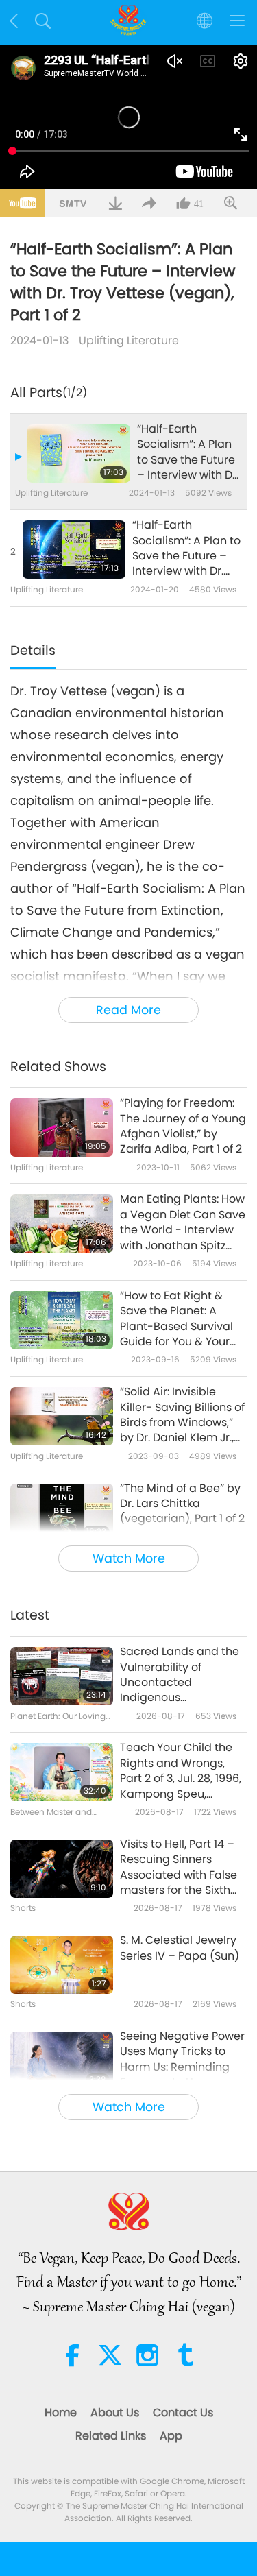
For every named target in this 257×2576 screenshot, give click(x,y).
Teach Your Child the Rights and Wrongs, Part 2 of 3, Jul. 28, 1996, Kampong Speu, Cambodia (181, 1771)
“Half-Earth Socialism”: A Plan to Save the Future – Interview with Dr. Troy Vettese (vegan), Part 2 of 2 (186, 549)
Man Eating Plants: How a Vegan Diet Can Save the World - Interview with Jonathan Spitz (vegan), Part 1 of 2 (183, 1223)
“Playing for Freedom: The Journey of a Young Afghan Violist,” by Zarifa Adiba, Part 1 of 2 (183, 1126)
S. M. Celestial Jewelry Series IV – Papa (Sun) (180, 1948)
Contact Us (183, 2412)
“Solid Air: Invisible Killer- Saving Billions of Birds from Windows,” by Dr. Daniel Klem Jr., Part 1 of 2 (182, 1415)
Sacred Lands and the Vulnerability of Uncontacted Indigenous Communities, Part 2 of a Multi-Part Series (181, 1675)
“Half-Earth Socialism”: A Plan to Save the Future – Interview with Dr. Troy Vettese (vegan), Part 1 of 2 (188, 453)
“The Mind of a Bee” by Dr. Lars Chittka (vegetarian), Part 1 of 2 (182, 1504)
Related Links (111, 2436)
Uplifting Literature (129, 340)
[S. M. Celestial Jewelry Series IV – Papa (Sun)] (62, 1965)
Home (61, 2412)
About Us (115, 2412)
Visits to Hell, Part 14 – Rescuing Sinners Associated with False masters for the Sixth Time (179, 1868)
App (171, 2436)
